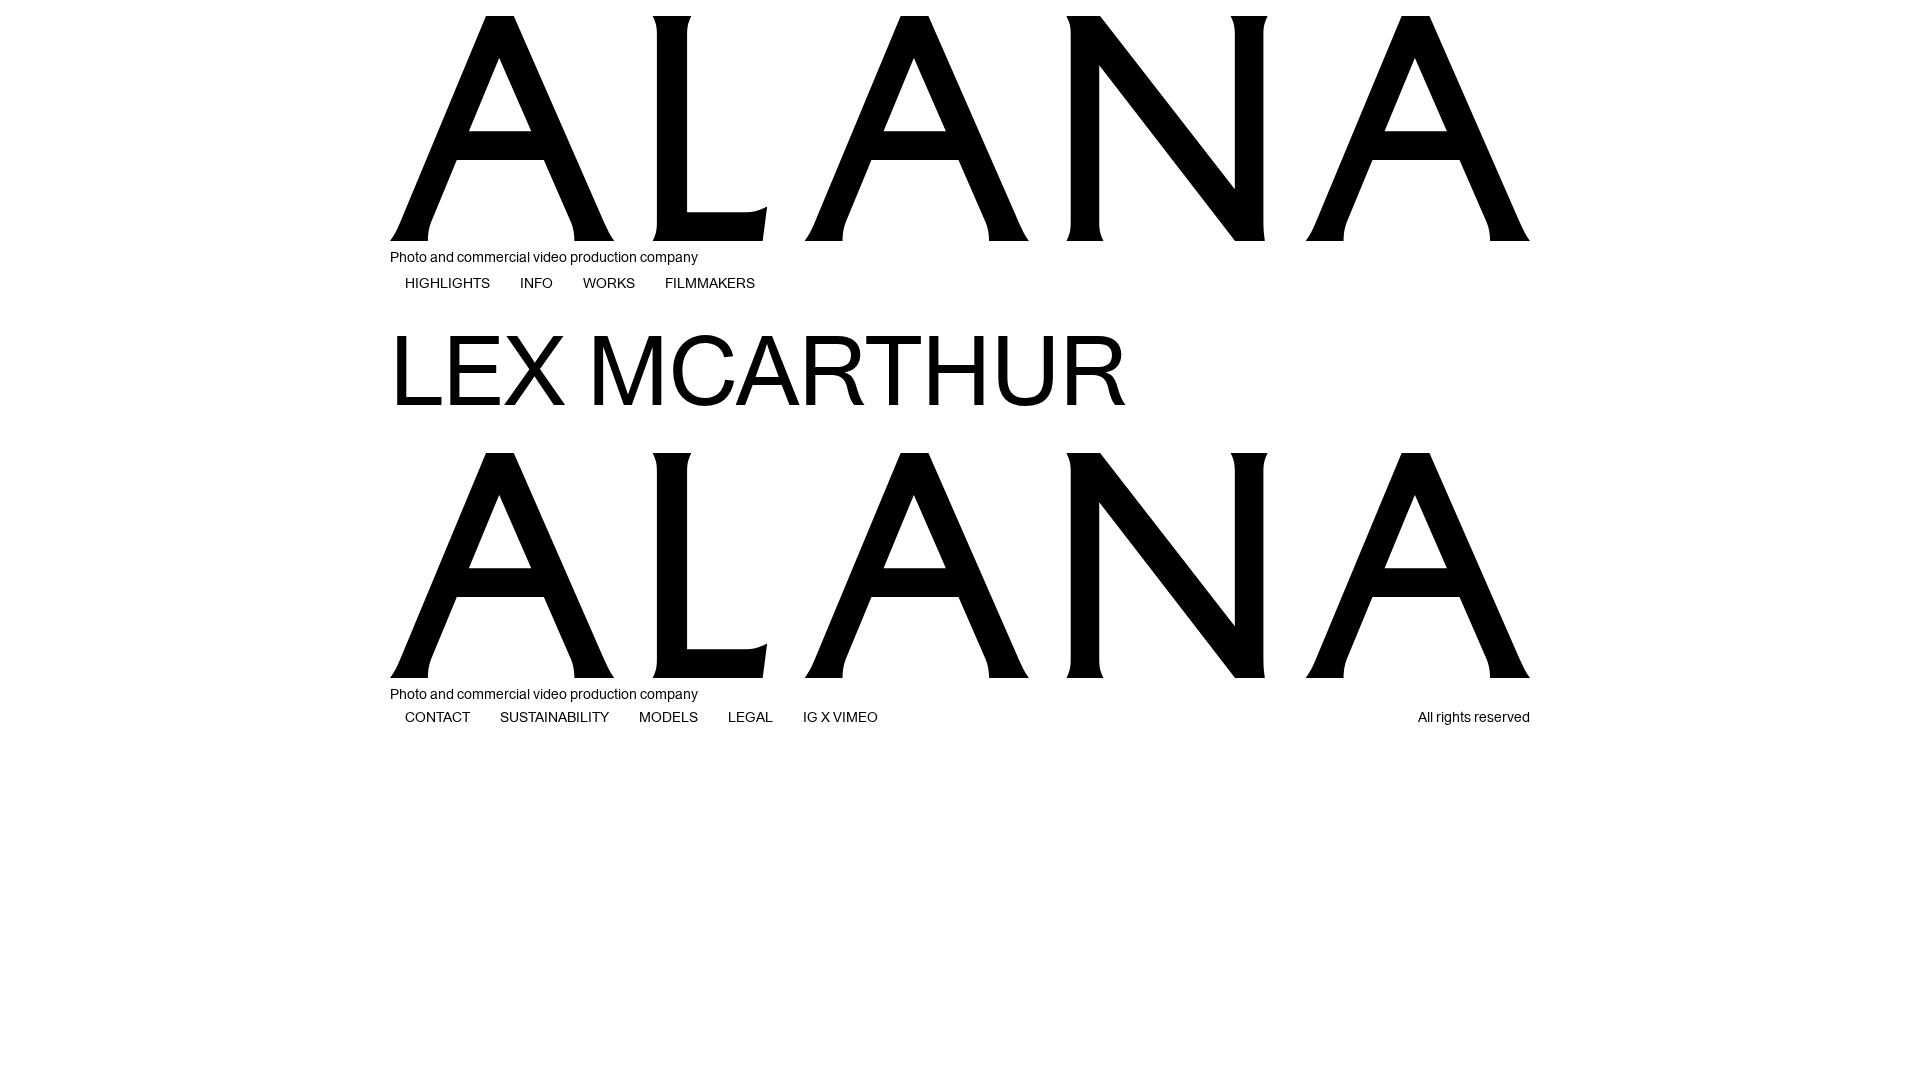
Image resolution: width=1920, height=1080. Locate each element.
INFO (536, 283)
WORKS (609, 283)
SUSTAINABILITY (554, 717)
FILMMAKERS (710, 283)
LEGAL (750, 717)
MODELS (668, 717)
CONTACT (437, 717)
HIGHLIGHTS (447, 283)
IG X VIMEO (840, 717)
